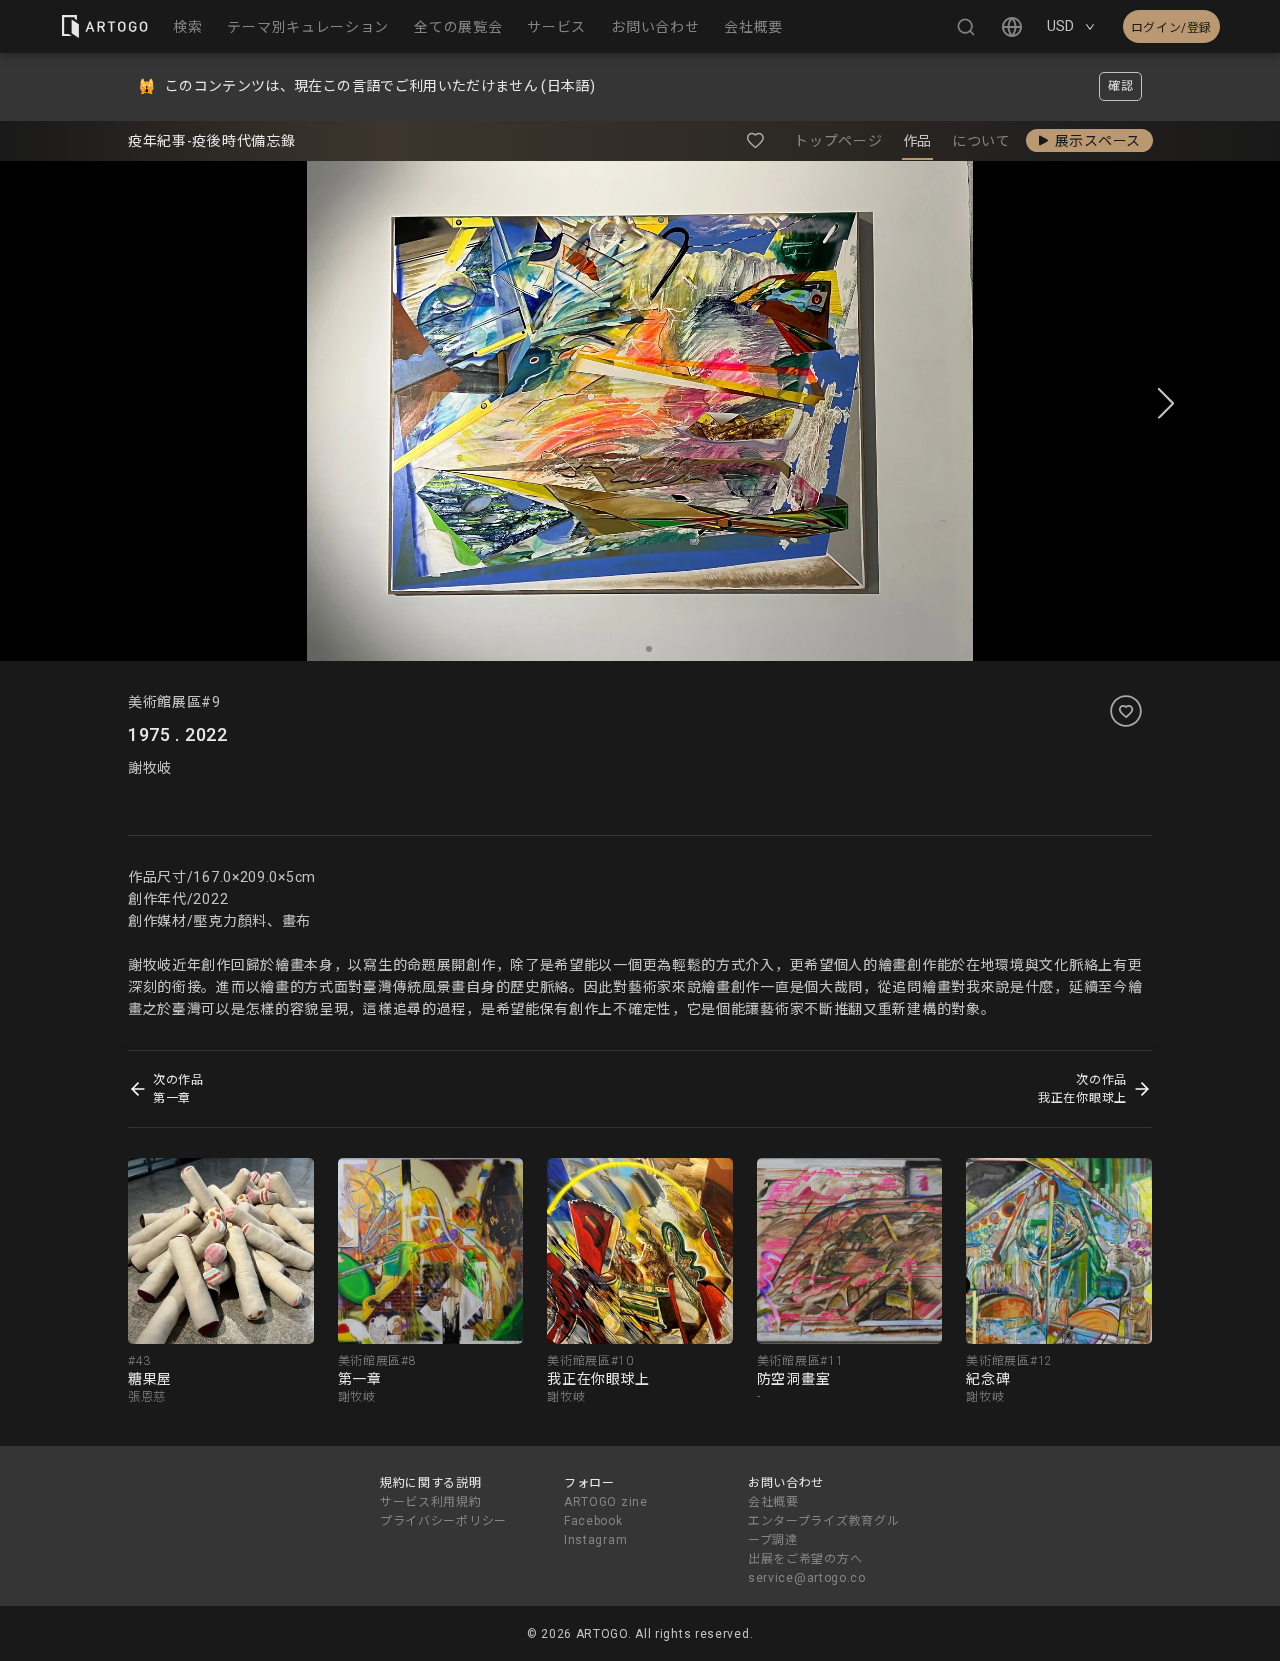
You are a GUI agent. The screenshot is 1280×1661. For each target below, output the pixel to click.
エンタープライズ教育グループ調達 (823, 1530)
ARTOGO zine (606, 1502)
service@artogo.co (807, 1578)
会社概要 (773, 1502)
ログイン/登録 (1171, 28)
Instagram (595, 1540)
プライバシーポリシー (443, 1521)
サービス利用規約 (431, 1502)
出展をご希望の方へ (805, 1559)
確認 (1120, 86)
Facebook (593, 1521)
